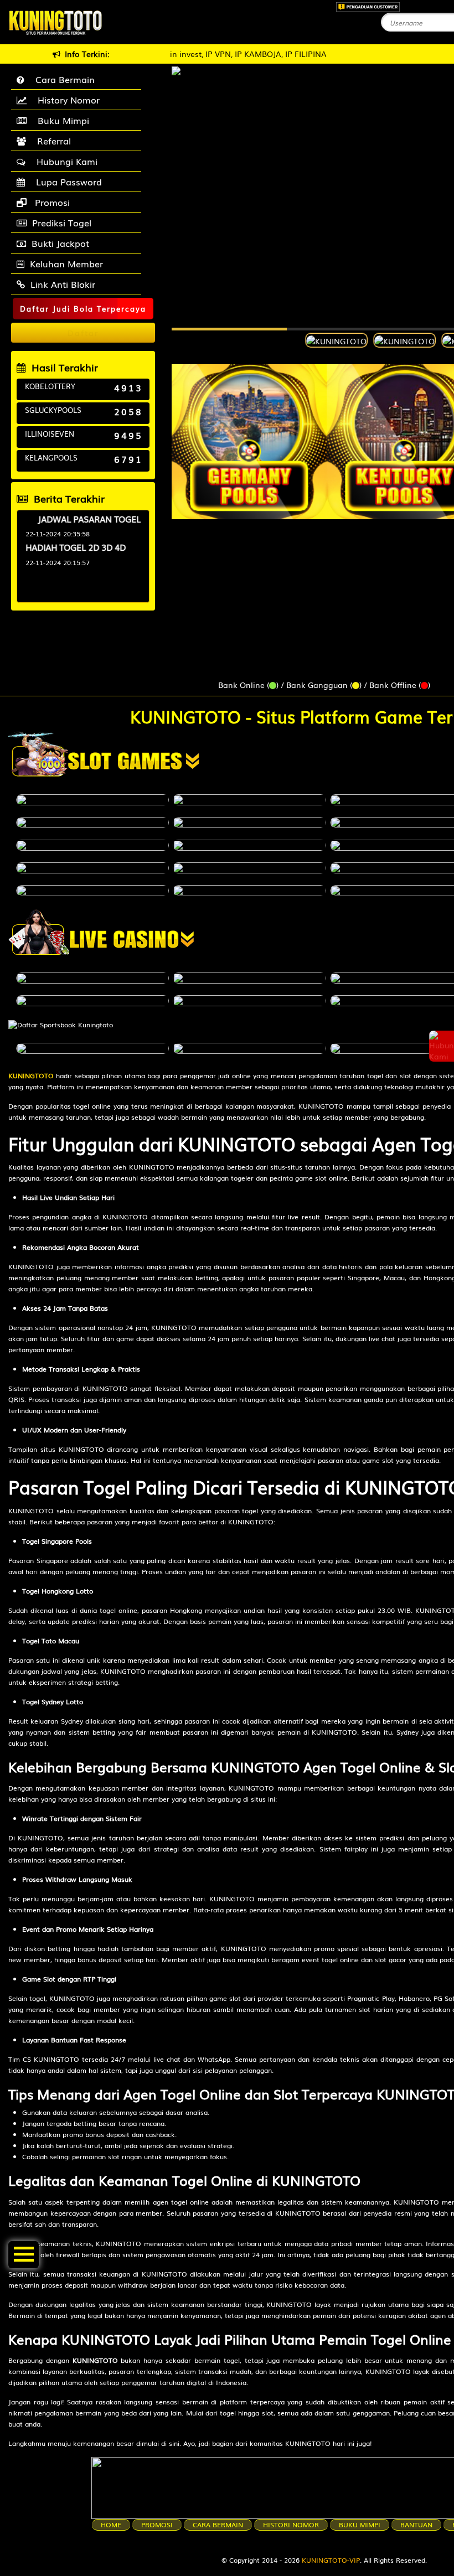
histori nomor (291, 2525)
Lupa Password (66, 182)
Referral (51, 141)
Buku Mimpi (61, 120)
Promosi (51, 202)
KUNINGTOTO (31, 1075)
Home (111, 2525)
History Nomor (66, 100)
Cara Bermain (62, 79)
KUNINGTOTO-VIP (331, 2560)
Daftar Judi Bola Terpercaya (83, 309)
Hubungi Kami (64, 161)
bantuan (416, 2525)
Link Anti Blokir (63, 284)
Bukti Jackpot (60, 243)
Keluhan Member (66, 263)
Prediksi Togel (62, 223)
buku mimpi (360, 2525)
